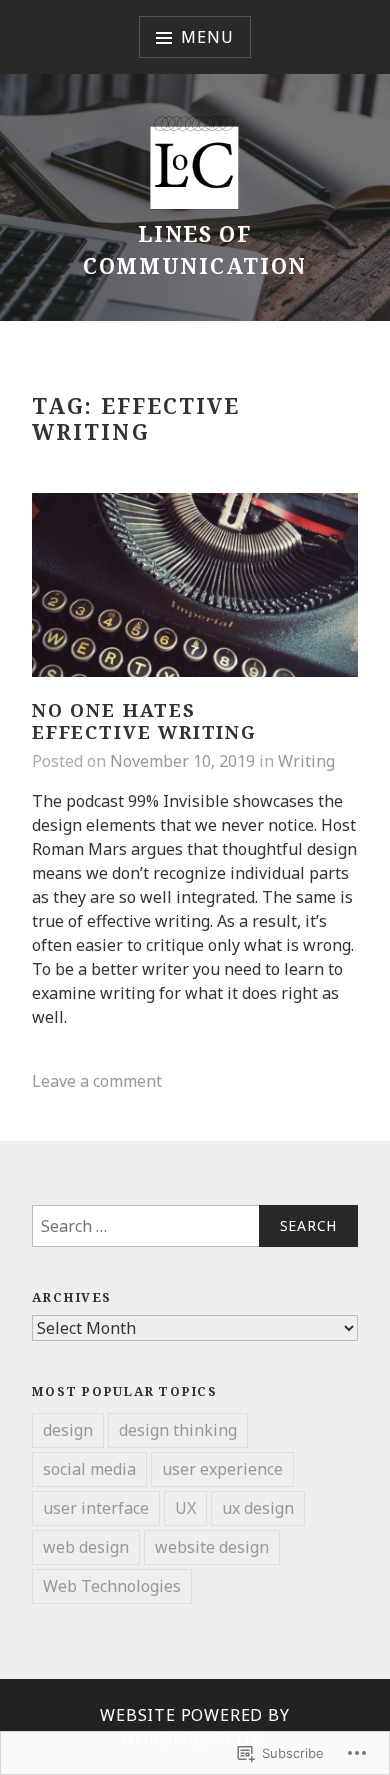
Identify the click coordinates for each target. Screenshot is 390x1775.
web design (86, 1547)
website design (212, 1547)
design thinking (178, 1430)
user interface (96, 1508)
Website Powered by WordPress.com (194, 1727)
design (68, 1430)
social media (89, 1469)
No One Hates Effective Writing (144, 721)
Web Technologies (112, 1586)
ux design (258, 1508)
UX (185, 1508)
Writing (306, 761)
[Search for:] (195, 1226)
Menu (207, 37)
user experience (222, 1469)
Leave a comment (97, 1081)
